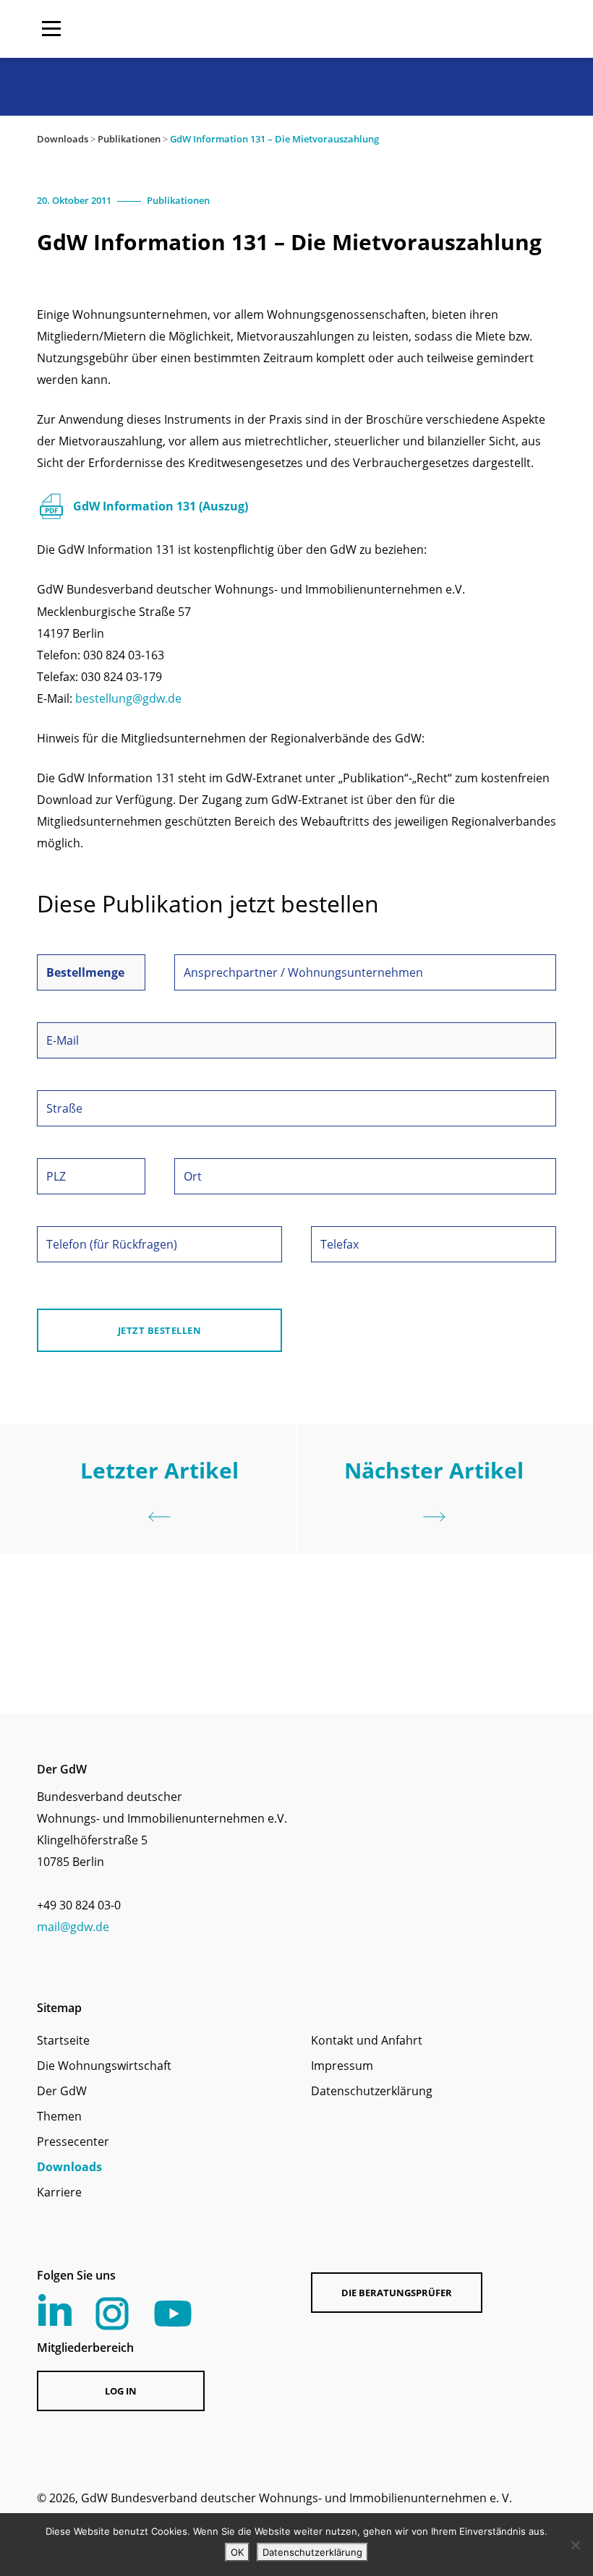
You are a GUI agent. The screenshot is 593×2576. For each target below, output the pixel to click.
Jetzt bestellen (160, 1330)
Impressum (342, 2066)
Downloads (63, 139)
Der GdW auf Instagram (112, 2314)
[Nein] (575, 2545)
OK (237, 2552)
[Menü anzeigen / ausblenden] (51, 29)
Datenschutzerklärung (372, 2091)
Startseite (63, 2040)
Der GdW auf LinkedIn (55, 2310)
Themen (59, 2116)
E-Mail (63, 1040)
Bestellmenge (85, 972)
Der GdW (62, 2091)
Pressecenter (73, 2141)
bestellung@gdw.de (128, 698)
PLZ (56, 1176)
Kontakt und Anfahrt (367, 2040)
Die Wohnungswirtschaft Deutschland (464, 29)
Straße (64, 1108)
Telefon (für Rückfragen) (112, 1244)
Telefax (340, 1244)
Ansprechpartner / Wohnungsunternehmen (303, 972)
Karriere (59, 2192)
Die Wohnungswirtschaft (104, 2066)
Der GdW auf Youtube (173, 2314)
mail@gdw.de (73, 1927)
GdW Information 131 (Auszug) (161, 506)
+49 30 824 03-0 (79, 1905)
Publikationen (129, 139)
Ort (193, 1176)
